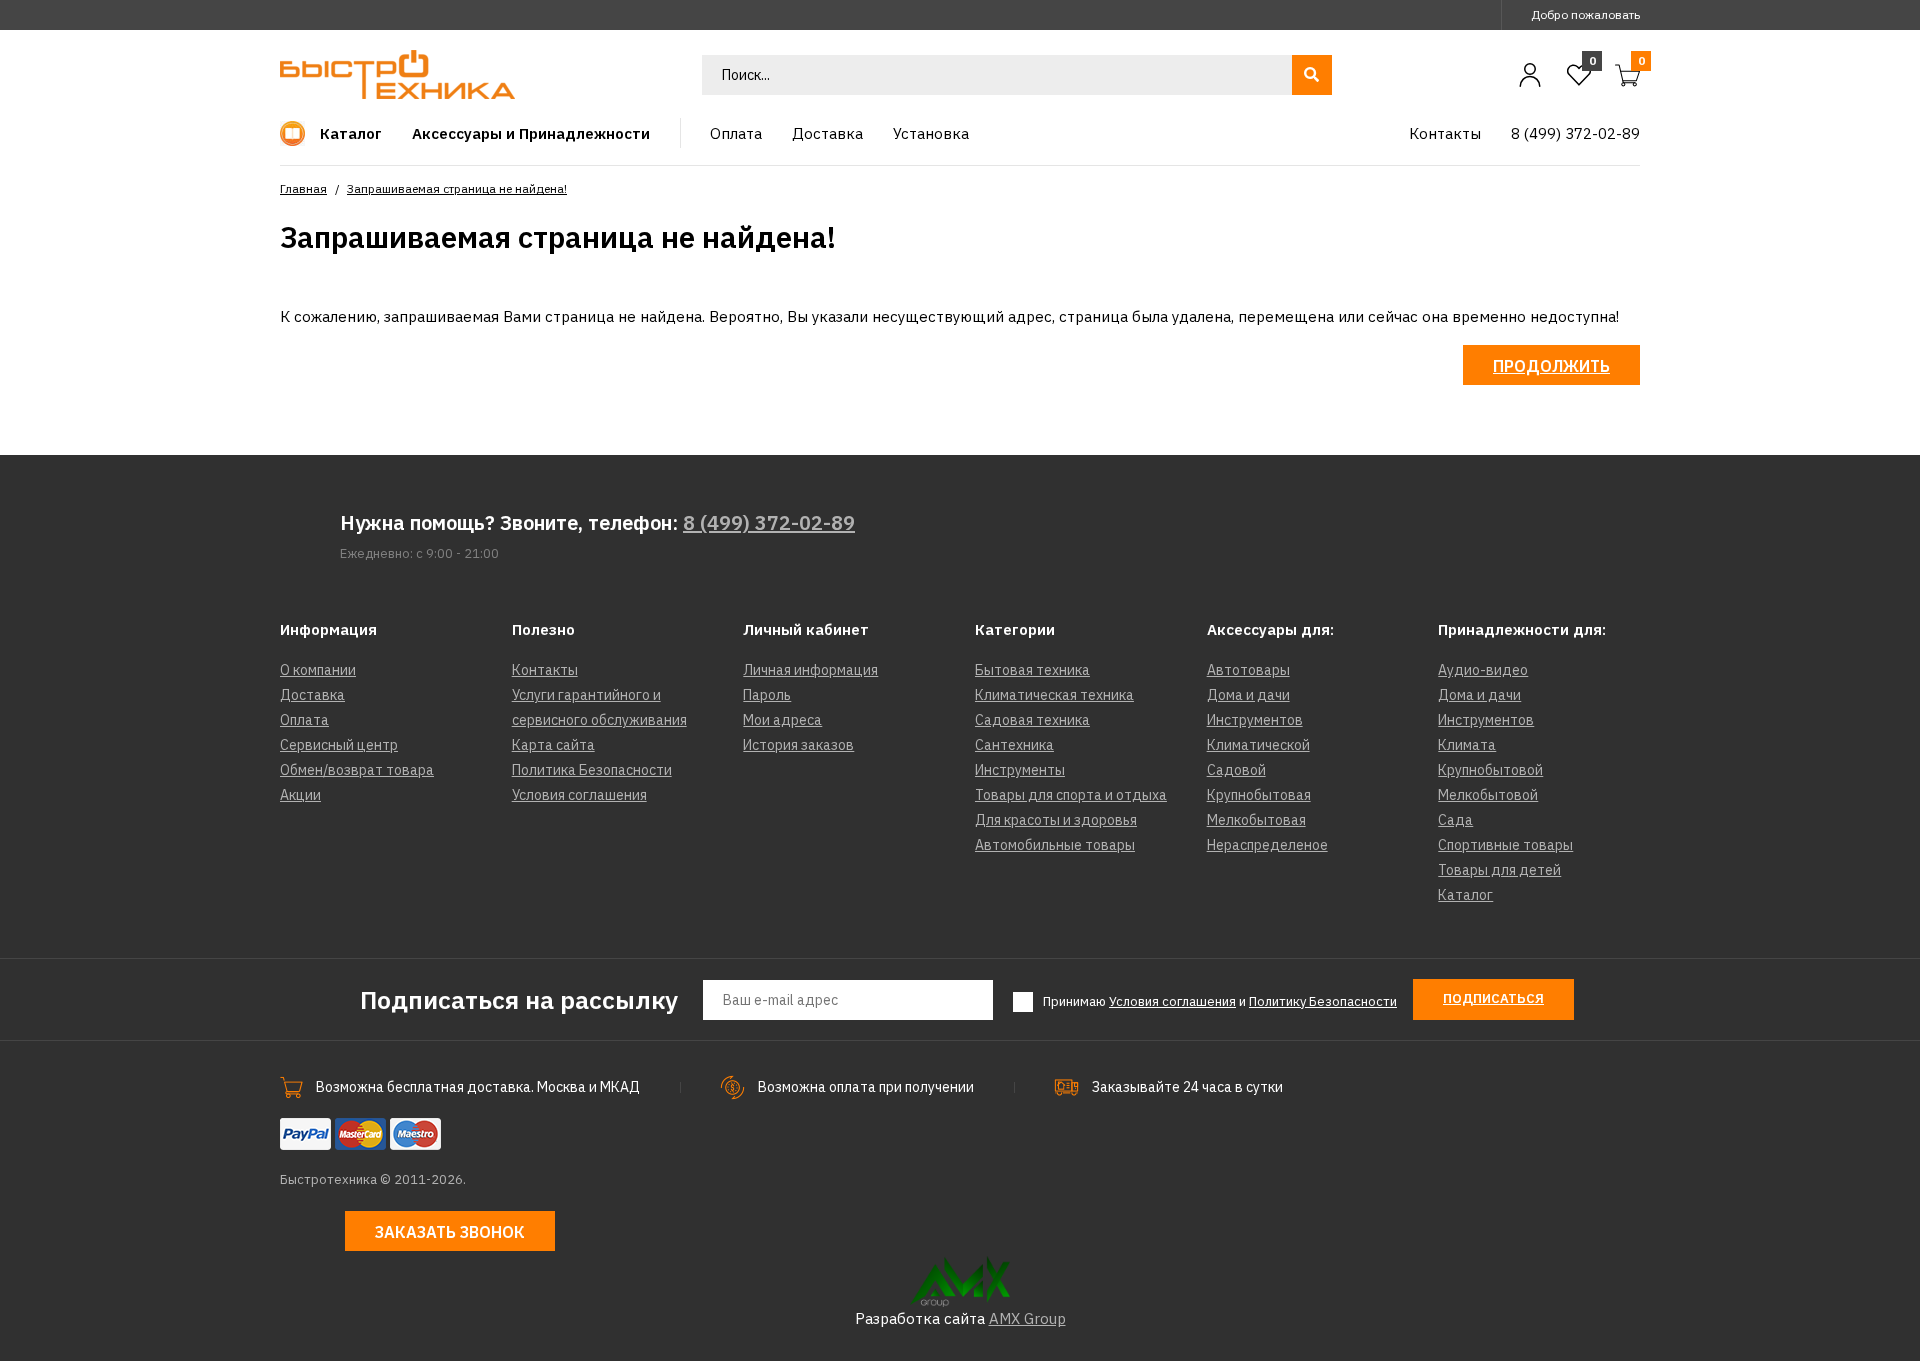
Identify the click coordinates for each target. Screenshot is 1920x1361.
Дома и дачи (1248, 695)
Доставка (312, 695)
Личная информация (810, 670)
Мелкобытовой (1488, 795)
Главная (303, 188)
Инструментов (1255, 720)
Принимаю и (1220, 1001)
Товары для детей (1499, 870)
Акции (300, 795)
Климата (1467, 745)
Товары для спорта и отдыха (1071, 795)
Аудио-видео (1483, 670)
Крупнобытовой (1490, 770)
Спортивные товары (1505, 845)
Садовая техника (1032, 720)
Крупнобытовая (1259, 795)
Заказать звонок (450, 1232)
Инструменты (1020, 770)
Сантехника (1014, 745)
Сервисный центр (339, 745)
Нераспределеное (1267, 845)
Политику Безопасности (1323, 1001)
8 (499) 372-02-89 (769, 522)
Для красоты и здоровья (1056, 820)
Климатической (1258, 745)
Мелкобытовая (1256, 820)
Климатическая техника (1054, 695)
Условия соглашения (579, 795)
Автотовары (1248, 670)
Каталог (1465, 895)
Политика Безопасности (592, 770)
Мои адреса (782, 720)
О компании (318, 670)
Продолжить (1551, 366)
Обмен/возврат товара (357, 770)
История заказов (798, 745)
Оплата (304, 720)
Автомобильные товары (1055, 845)
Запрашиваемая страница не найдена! (457, 188)
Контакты (545, 670)
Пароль (767, 695)
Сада (1455, 820)
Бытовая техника (1032, 670)
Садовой (1236, 770)
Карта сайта (553, 745)
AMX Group (1027, 1318)
